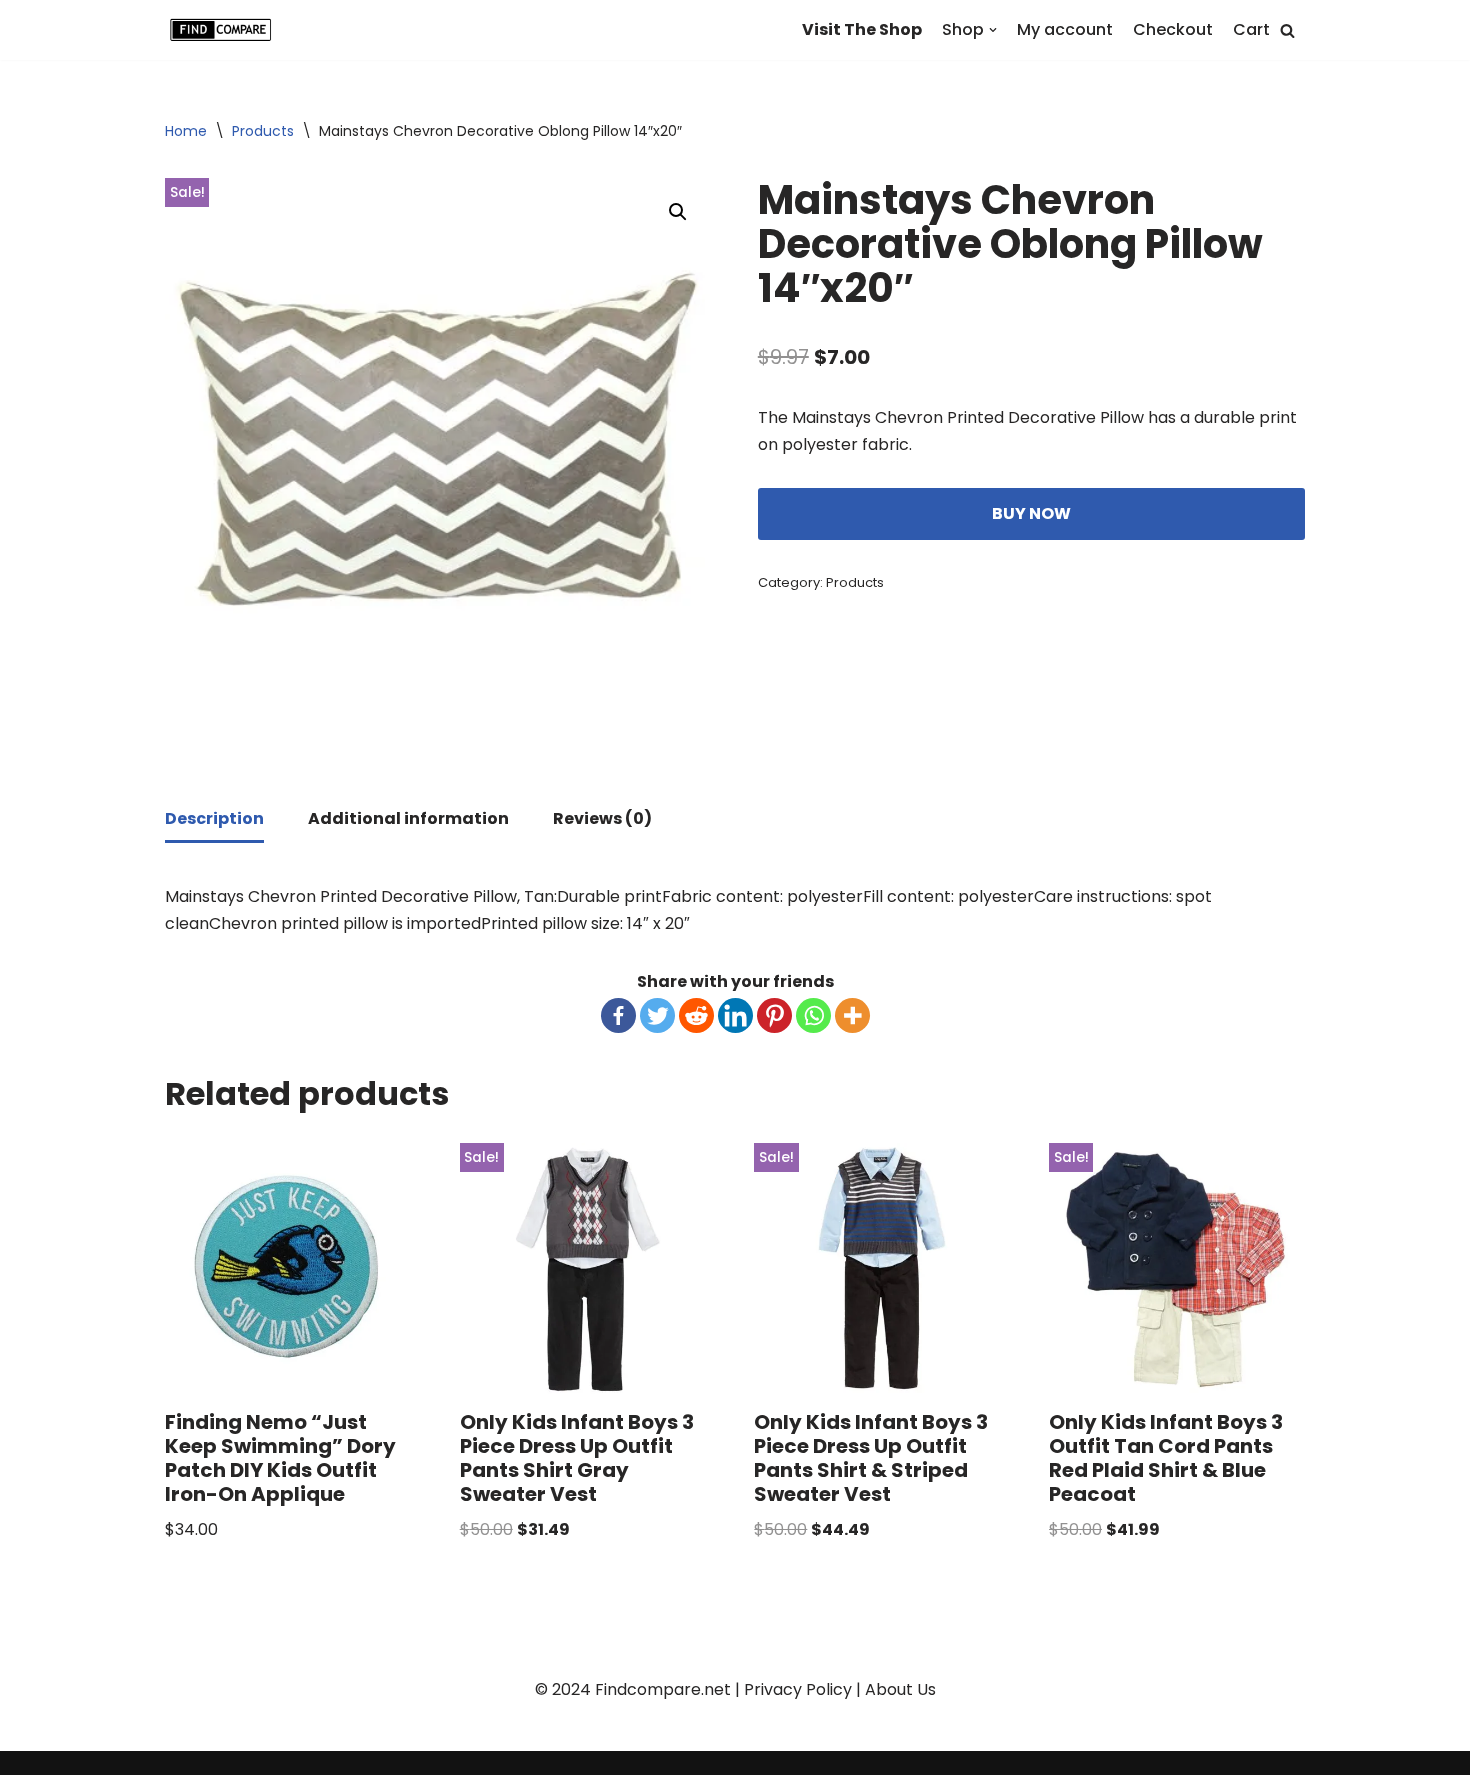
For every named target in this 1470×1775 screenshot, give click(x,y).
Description (214, 818)
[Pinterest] (774, 1015)
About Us (900, 1689)
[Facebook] (618, 1015)
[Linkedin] (735, 1015)
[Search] (1287, 30)
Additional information (408, 818)
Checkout (1173, 29)
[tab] (214, 820)
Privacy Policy (798, 1689)
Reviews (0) (602, 818)
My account (1065, 29)
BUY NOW (1031, 513)
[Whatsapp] (813, 1015)
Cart (1251, 29)
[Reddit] (696, 1015)
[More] (852, 1015)
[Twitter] (657, 1015)
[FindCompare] (225, 30)
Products (263, 131)
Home (186, 131)
